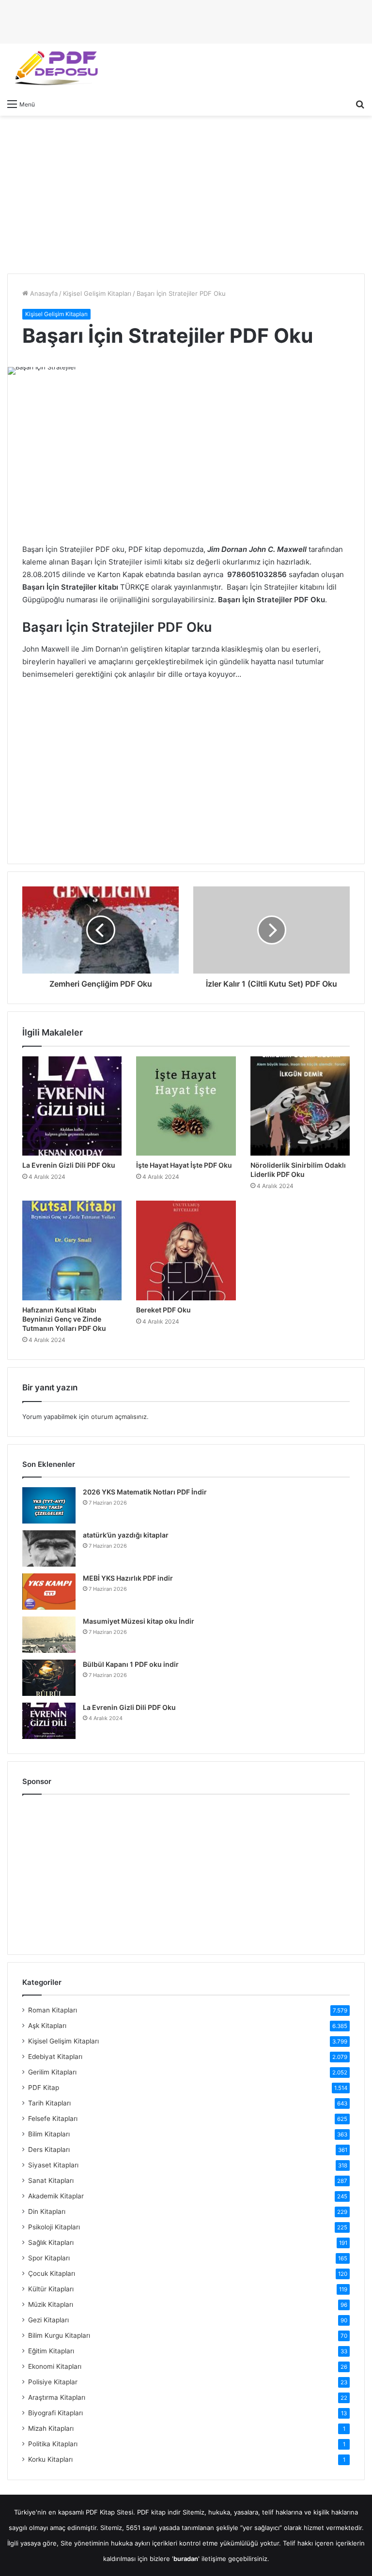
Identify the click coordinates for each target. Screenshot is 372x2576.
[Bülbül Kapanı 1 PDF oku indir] (49, 1678)
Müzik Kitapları (51, 2304)
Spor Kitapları (49, 2258)
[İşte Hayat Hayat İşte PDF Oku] (186, 1106)
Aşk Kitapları (47, 2026)
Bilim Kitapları (49, 2134)
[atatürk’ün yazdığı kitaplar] (49, 1548)
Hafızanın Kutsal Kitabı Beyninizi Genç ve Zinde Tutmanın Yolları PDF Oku (64, 1319)
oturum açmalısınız (119, 1417)
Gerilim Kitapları (52, 2072)
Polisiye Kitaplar (53, 2382)
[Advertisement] (186, 193)
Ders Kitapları (49, 2149)
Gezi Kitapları (48, 2320)
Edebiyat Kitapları (55, 2057)
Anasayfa (43, 293)
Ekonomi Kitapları (55, 2366)
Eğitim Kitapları (51, 2351)
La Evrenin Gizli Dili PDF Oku (69, 1165)
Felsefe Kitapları (53, 2119)
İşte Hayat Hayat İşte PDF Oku (184, 1165)
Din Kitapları (47, 2211)
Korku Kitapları (50, 2459)
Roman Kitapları (53, 2010)
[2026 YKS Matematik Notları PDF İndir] (49, 1505)
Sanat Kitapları (51, 2180)
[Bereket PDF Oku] (186, 1250)
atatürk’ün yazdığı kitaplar (126, 1535)
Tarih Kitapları (49, 2103)
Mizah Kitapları (51, 2428)
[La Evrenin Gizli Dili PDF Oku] (72, 1106)
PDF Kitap (44, 2088)
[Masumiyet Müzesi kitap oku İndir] (49, 1635)
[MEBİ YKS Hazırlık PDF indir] (49, 1592)
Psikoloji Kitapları (54, 2227)
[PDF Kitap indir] (53, 69)
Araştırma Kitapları (57, 2397)
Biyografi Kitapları (55, 2413)
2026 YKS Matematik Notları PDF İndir (145, 1492)
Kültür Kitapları (51, 2289)
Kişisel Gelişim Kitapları (97, 293)
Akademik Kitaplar (56, 2196)
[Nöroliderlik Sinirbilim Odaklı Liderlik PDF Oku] (300, 1106)
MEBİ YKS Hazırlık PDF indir (128, 1578)
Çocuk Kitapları (52, 2273)
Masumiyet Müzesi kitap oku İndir (139, 1621)
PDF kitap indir (159, 2512)
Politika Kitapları (53, 2444)
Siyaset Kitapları (53, 2165)
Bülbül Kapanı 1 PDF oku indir (131, 1664)
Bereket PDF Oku (163, 1310)
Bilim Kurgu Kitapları (59, 2335)
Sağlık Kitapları (51, 2242)
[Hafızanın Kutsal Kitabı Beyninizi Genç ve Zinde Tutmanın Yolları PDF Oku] (72, 1250)
